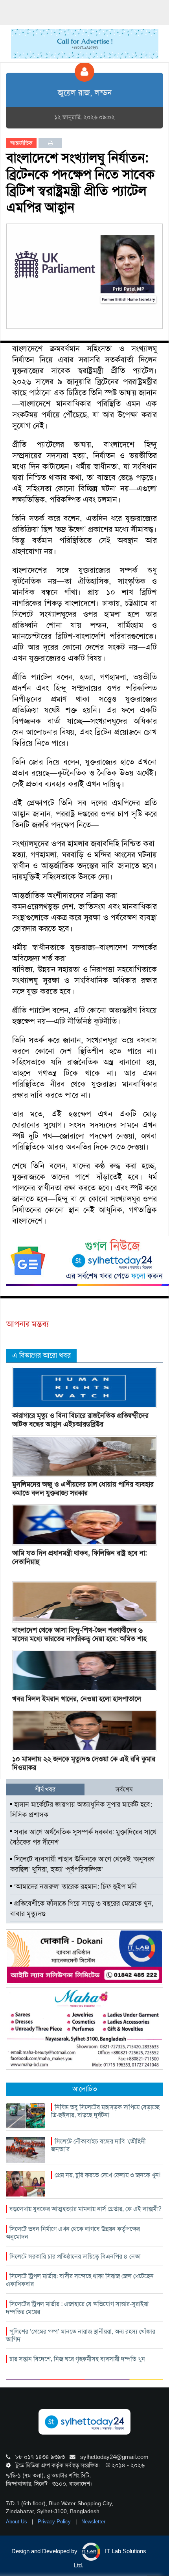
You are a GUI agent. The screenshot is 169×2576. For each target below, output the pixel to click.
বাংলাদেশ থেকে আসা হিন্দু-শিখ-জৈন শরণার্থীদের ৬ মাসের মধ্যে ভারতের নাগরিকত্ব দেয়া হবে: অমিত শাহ (79, 1634)
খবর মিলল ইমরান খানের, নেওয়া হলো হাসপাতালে (77, 1699)
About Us (17, 2522)
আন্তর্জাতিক (21, 143)
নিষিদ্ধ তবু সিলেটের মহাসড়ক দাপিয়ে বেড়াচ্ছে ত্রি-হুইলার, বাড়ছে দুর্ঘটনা (105, 2111)
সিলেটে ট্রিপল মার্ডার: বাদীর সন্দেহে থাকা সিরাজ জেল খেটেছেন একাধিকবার (80, 2280)
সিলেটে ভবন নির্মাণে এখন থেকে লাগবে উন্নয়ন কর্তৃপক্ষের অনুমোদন (73, 2233)
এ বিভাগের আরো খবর (41, 1355)
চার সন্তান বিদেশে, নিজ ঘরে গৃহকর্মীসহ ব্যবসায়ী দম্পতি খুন (77, 2359)
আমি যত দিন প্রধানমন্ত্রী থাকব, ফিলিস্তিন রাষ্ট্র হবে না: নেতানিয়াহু (80, 1557)
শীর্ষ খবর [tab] (45, 1789)
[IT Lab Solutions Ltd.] (84, 1956)
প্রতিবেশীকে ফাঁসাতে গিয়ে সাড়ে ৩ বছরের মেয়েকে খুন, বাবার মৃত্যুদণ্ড (82, 1909)
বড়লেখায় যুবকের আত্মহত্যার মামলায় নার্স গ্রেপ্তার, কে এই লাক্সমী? (85, 2209)
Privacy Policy (55, 2522)
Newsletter (93, 2522)
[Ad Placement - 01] (85, 43)
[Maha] (84, 2028)
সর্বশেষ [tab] (124, 1789)
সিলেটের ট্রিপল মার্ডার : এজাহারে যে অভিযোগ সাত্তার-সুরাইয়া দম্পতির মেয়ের (77, 2308)
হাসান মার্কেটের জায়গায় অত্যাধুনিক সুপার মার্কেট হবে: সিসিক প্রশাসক (81, 1810)
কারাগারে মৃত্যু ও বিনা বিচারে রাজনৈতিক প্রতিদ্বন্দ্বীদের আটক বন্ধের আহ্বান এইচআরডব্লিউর (80, 1420)
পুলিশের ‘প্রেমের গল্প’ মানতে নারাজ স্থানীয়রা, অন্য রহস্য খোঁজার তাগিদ (81, 2335)
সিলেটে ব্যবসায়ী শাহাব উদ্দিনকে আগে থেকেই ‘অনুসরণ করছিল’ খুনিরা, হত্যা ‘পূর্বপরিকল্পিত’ (82, 1864)
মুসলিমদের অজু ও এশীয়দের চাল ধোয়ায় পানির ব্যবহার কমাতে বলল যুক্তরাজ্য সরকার (83, 1489)
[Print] (51, 143)
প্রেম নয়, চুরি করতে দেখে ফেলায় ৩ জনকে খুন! (107, 2175)
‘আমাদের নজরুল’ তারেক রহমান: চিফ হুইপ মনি (74, 1887)
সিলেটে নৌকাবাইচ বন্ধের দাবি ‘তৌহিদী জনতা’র (98, 2145)
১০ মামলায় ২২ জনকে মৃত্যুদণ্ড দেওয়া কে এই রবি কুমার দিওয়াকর (84, 1763)
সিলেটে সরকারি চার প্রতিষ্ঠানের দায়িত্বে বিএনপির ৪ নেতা (75, 2256)
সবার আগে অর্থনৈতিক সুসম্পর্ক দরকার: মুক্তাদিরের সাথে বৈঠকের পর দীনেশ (83, 1837)
